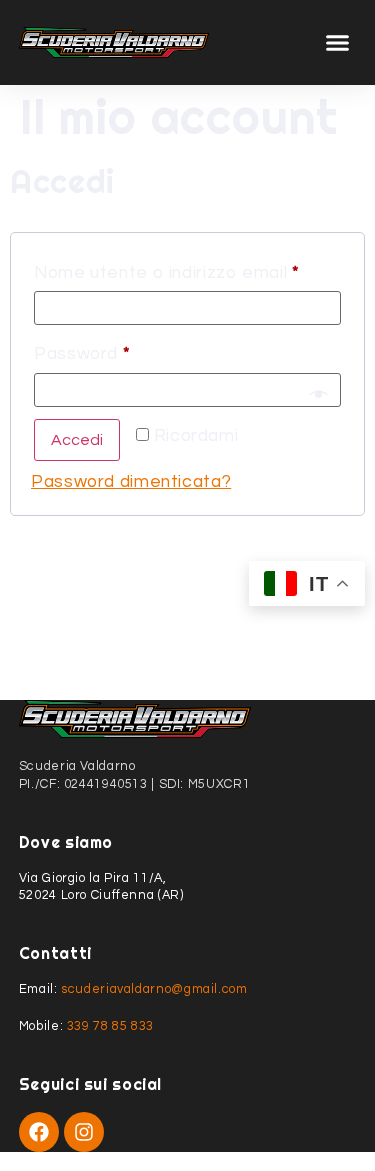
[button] (338, 43)
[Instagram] (84, 1132)
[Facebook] (39, 1132)
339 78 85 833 (110, 1026)
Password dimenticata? (131, 482)
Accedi (77, 440)
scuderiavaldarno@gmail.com (154, 989)
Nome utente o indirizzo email (187, 269)
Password (121, 350)
